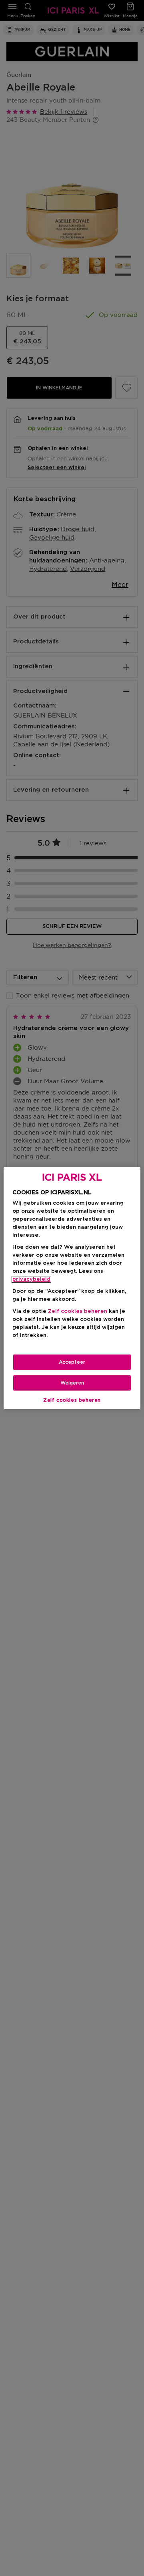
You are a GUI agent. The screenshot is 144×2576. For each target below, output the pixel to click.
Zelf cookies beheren (72, 1400)
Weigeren (72, 1383)
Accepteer (72, 1362)
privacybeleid (31, 1279)
